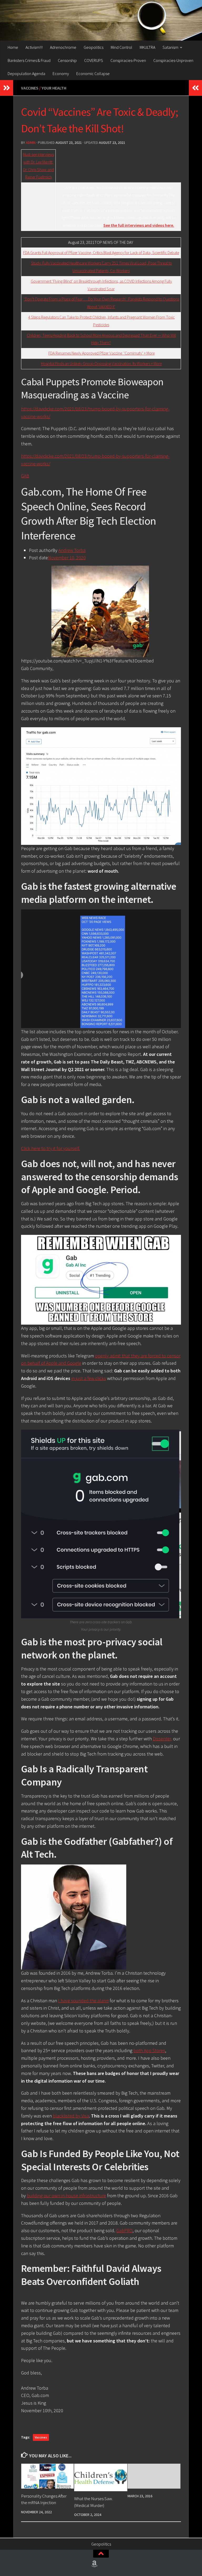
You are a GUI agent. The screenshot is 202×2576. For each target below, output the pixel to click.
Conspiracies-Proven (128, 60)
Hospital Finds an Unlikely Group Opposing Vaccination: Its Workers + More (101, 364)
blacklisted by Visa (71, 2116)
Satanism (170, 47)
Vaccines (30, 88)
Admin (31, 143)
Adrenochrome (63, 47)
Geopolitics (94, 47)
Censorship (67, 60)
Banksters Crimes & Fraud (29, 60)
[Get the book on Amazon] (94, 2564)
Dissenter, (162, 1739)
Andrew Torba (72, 550)
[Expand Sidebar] (7, 88)
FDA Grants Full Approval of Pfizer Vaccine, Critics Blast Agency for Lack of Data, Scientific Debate (101, 253)
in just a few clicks (89, 1378)
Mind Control (122, 47)
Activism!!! (34, 47)
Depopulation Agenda (26, 73)
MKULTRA (147, 47)
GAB (25, 476)
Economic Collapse (93, 73)
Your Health (54, 88)
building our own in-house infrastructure (66, 2196)
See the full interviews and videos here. (139, 225)
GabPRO (124, 2230)
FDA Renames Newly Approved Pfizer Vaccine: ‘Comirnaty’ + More (102, 353)
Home (13, 47)
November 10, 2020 (67, 558)
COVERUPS (94, 60)
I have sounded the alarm (83, 2001)
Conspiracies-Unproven (173, 60)
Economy (61, 73)
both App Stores (149, 2050)
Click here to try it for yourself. (50, 1148)
